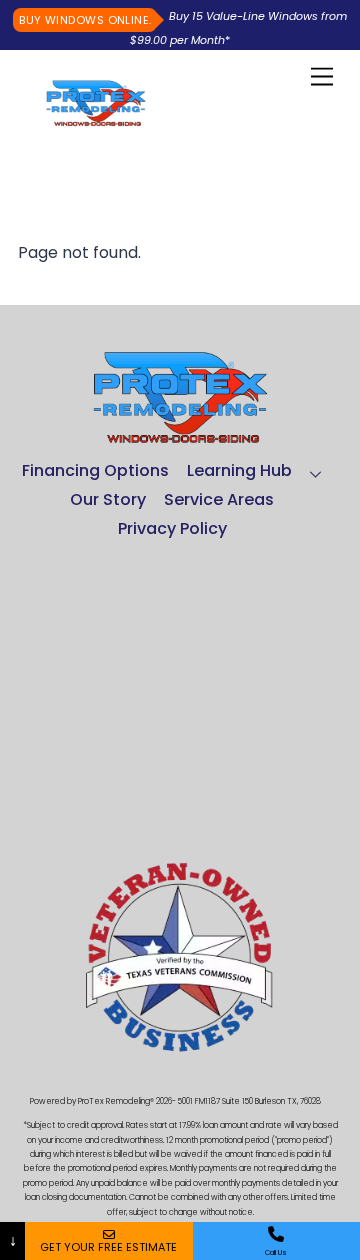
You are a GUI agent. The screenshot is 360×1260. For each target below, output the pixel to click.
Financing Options (95, 470)
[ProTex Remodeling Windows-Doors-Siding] (96, 119)
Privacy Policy (172, 528)
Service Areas (219, 499)
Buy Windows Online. (85, 20)
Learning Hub (239, 470)
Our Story (108, 499)
